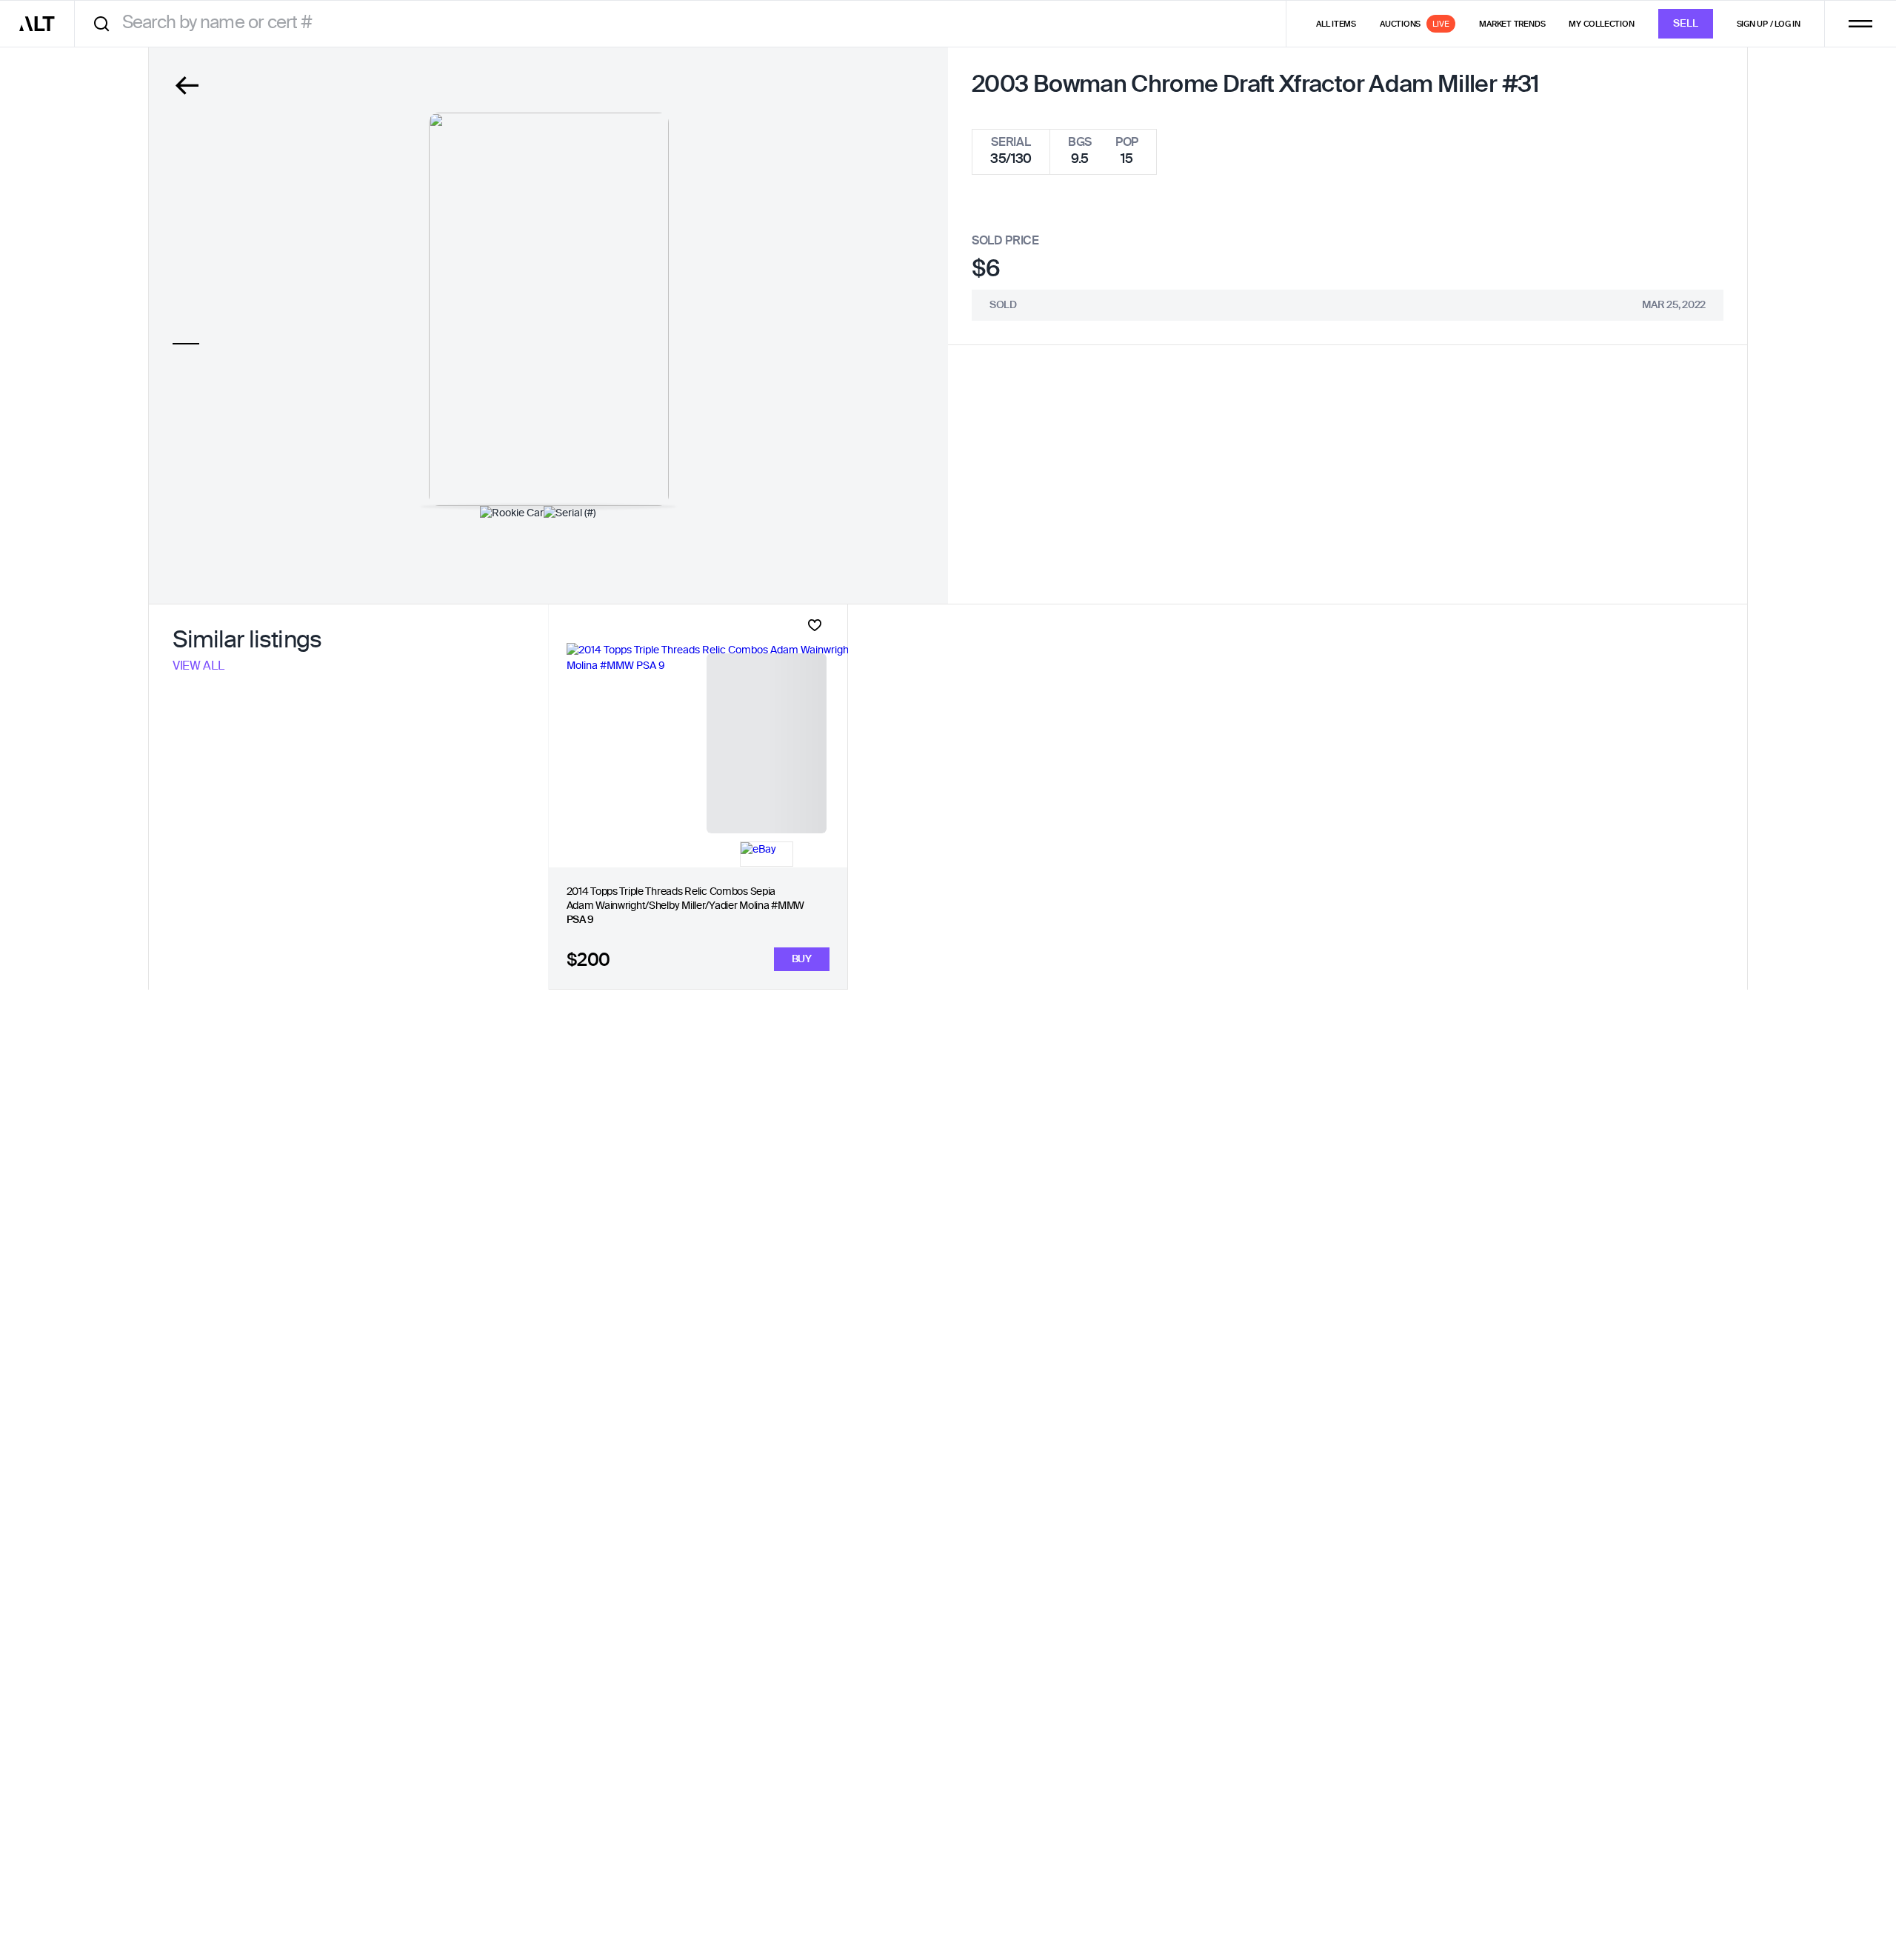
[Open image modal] (549, 309)
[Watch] (815, 625)
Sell (1686, 24)
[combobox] (685, 23)
